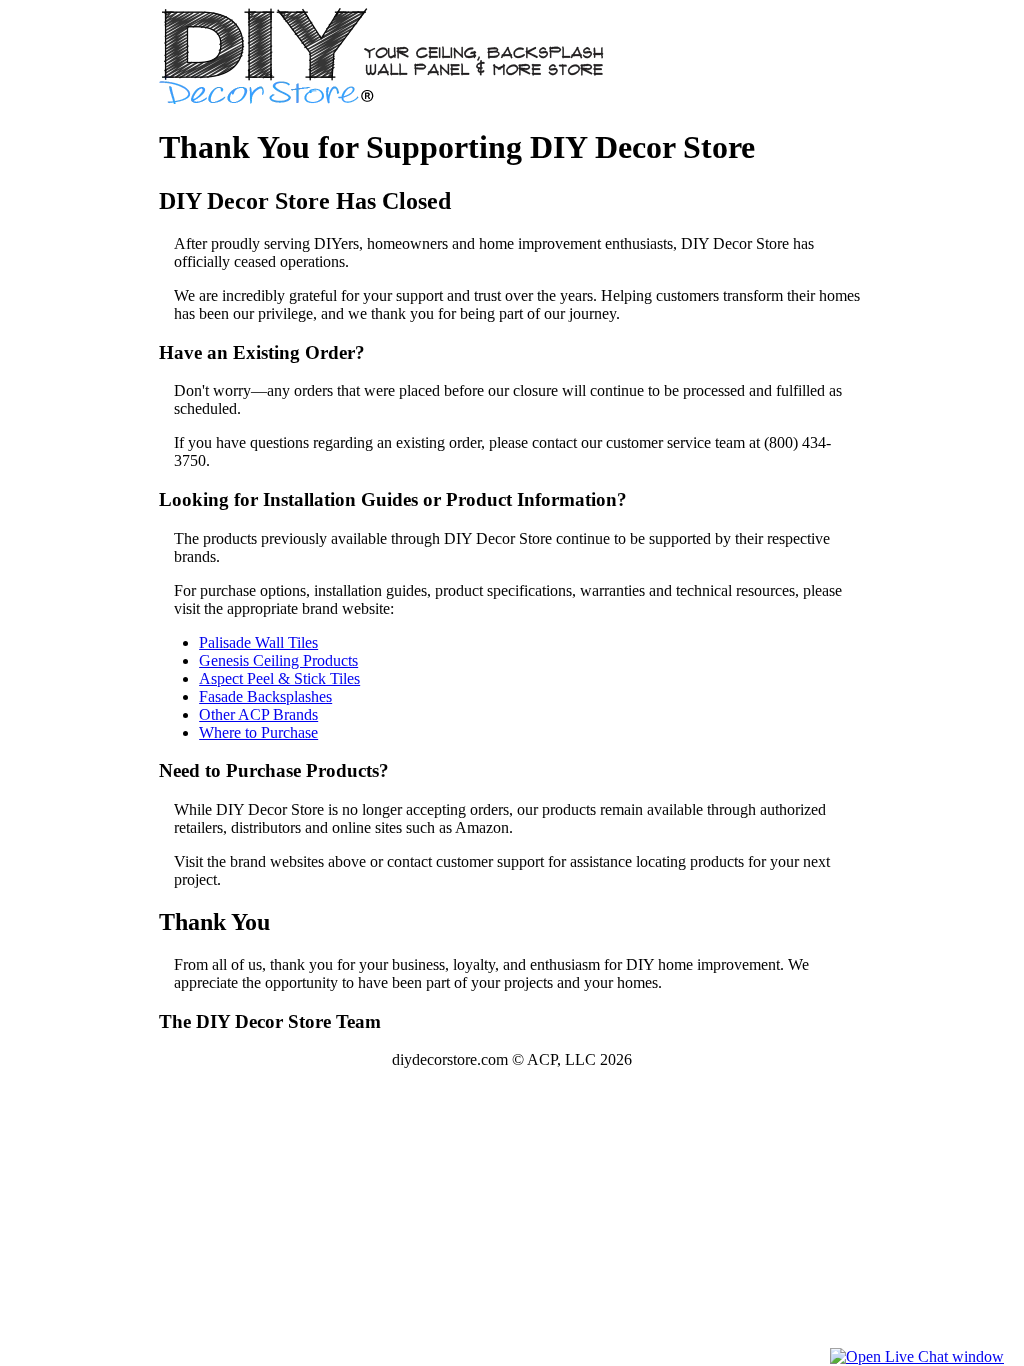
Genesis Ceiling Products (278, 660)
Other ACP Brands (258, 714)
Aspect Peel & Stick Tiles (279, 678)
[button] (917, 1356)
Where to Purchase (258, 732)
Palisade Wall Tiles (258, 642)
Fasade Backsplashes (265, 696)
